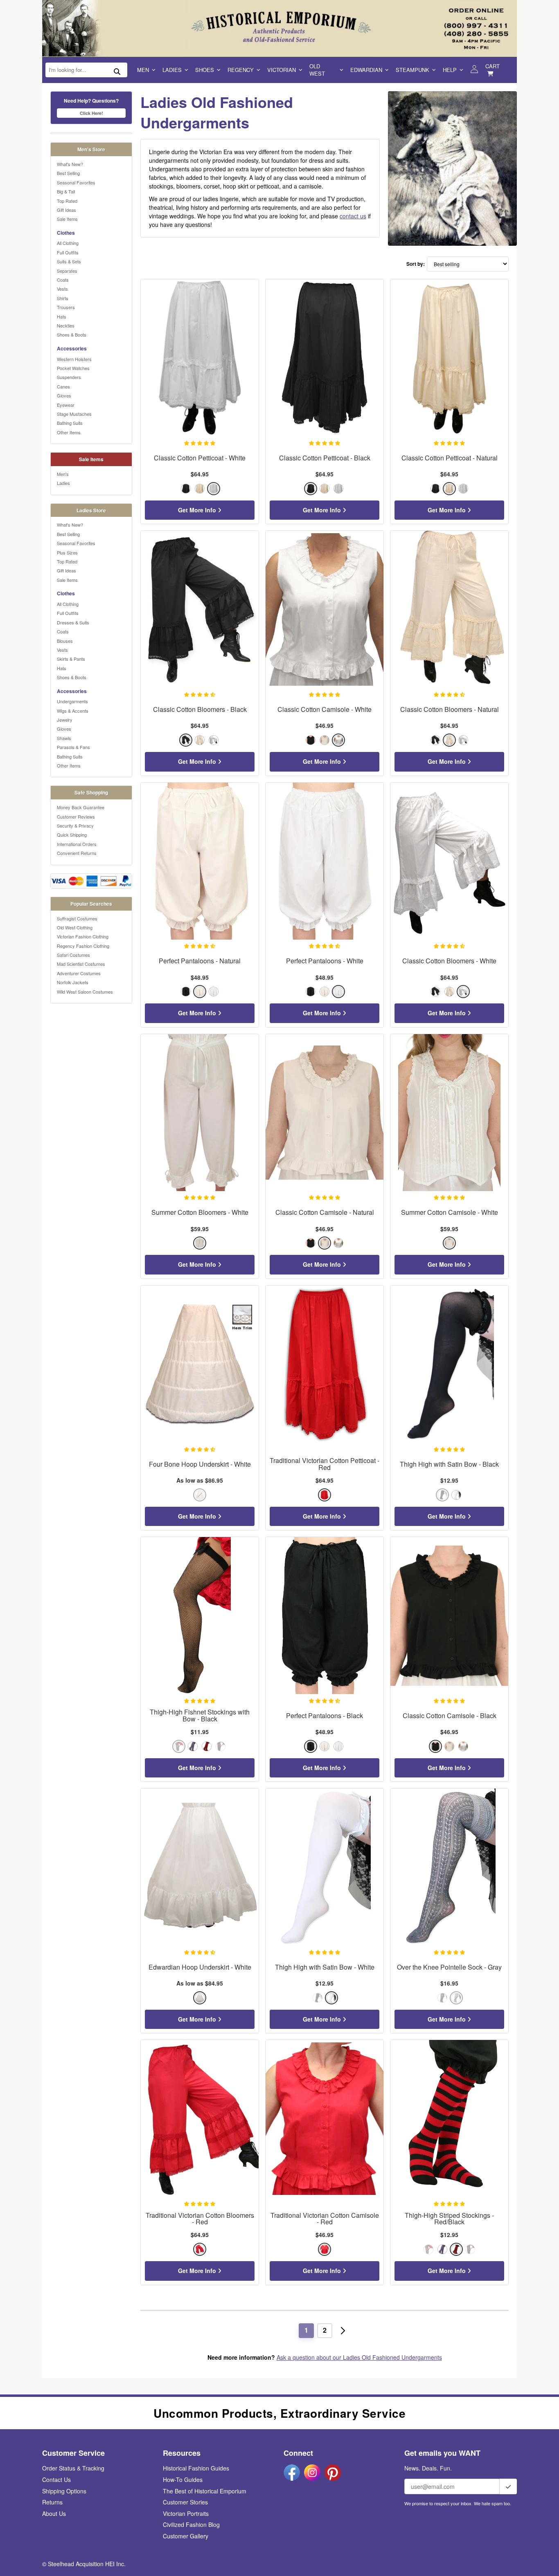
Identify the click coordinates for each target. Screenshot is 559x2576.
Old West (317, 70)
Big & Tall (66, 191)
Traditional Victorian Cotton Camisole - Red (325, 2219)
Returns (52, 2502)
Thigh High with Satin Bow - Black (449, 1464)
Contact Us (56, 2480)
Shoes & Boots (72, 334)
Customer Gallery (186, 2536)
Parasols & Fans (73, 747)
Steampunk (412, 70)
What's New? (70, 164)
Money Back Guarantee (81, 807)
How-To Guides (183, 2480)
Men (143, 70)
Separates (67, 271)
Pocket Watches (73, 368)
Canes (63, 386)
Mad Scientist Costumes (81, 964)
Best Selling (68, 173)
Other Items (69, 432)
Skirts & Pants (71, 659)
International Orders (77, 844)
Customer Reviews (76, 817)
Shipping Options (64, 2491)
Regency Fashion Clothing (83, 946)
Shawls (64, 738)
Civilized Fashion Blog (191, 2524)
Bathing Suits (70, 423)
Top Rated (67, 201)
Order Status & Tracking (73, 2468)
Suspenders (69, 377)
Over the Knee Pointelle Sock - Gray (449, 1967)
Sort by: (416, 264)
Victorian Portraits (186, 2513)
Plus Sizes (67, 552)
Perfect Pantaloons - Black (325, 1716)
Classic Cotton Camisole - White (325, 710)
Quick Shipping (72, 835)
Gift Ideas (66, 210)
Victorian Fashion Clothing (83, 936)
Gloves (64, 395)
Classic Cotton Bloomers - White (449, 961)
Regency (241, 70)
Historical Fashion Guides (196, 2468)
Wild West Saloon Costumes (85, 992)
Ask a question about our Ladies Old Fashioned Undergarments (359, 2357)
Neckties (66, 325)
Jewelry (65, 720)
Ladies (172, 70)
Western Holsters (74, 359)
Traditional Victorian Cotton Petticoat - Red (325, 1464)
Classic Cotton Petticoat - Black (325, 458)
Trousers (66, 307)
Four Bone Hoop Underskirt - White (200, 1464)
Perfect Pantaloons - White (325, 961)
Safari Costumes (73, 955)
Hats (62, 316)
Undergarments (72, 701)
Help (450, 70)
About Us (54, 2513)
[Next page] (343, 2331)
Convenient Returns (77, 853)
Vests (62, 289)
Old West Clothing (75, 927)
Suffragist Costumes (77, 918)
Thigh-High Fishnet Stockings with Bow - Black (200, 1716)
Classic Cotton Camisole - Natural (325, 1213)
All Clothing (68, 243)
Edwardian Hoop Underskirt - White (200, 1967)
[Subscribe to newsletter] (508, 2486)
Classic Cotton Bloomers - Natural (450, 710)
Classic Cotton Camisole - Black (450, 1716)
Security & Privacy (75, 826)
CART (493, 66)
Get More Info (198, 510)
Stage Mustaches (74, 414)
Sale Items (67, 219)
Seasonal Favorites (76, 182)
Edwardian (366, 70)
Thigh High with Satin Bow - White (325, 1967)
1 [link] (306, 2330)
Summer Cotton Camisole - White (450, 1213)
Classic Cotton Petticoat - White (200, 458)
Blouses (65, 641)
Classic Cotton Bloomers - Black (200, 710)
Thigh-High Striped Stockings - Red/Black (449, 2219)
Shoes (205, 70)
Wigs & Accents (73, 711)
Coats (63, 280)
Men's (63, 474)
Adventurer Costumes (79, 973)
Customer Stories (185, 2502)
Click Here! (91, 113)
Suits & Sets (69, 261)
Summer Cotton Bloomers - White (200, 1213)
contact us (353, 216)
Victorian (282, 70)
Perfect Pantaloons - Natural (200, 961)
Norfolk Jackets (73, 982)
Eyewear (66, 405)
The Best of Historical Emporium (205, 2491)
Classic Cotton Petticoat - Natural (450, 458)
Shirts (63, 298)
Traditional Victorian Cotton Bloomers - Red (200, 2219)
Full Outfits (68, 252)
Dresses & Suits (73, 622)
